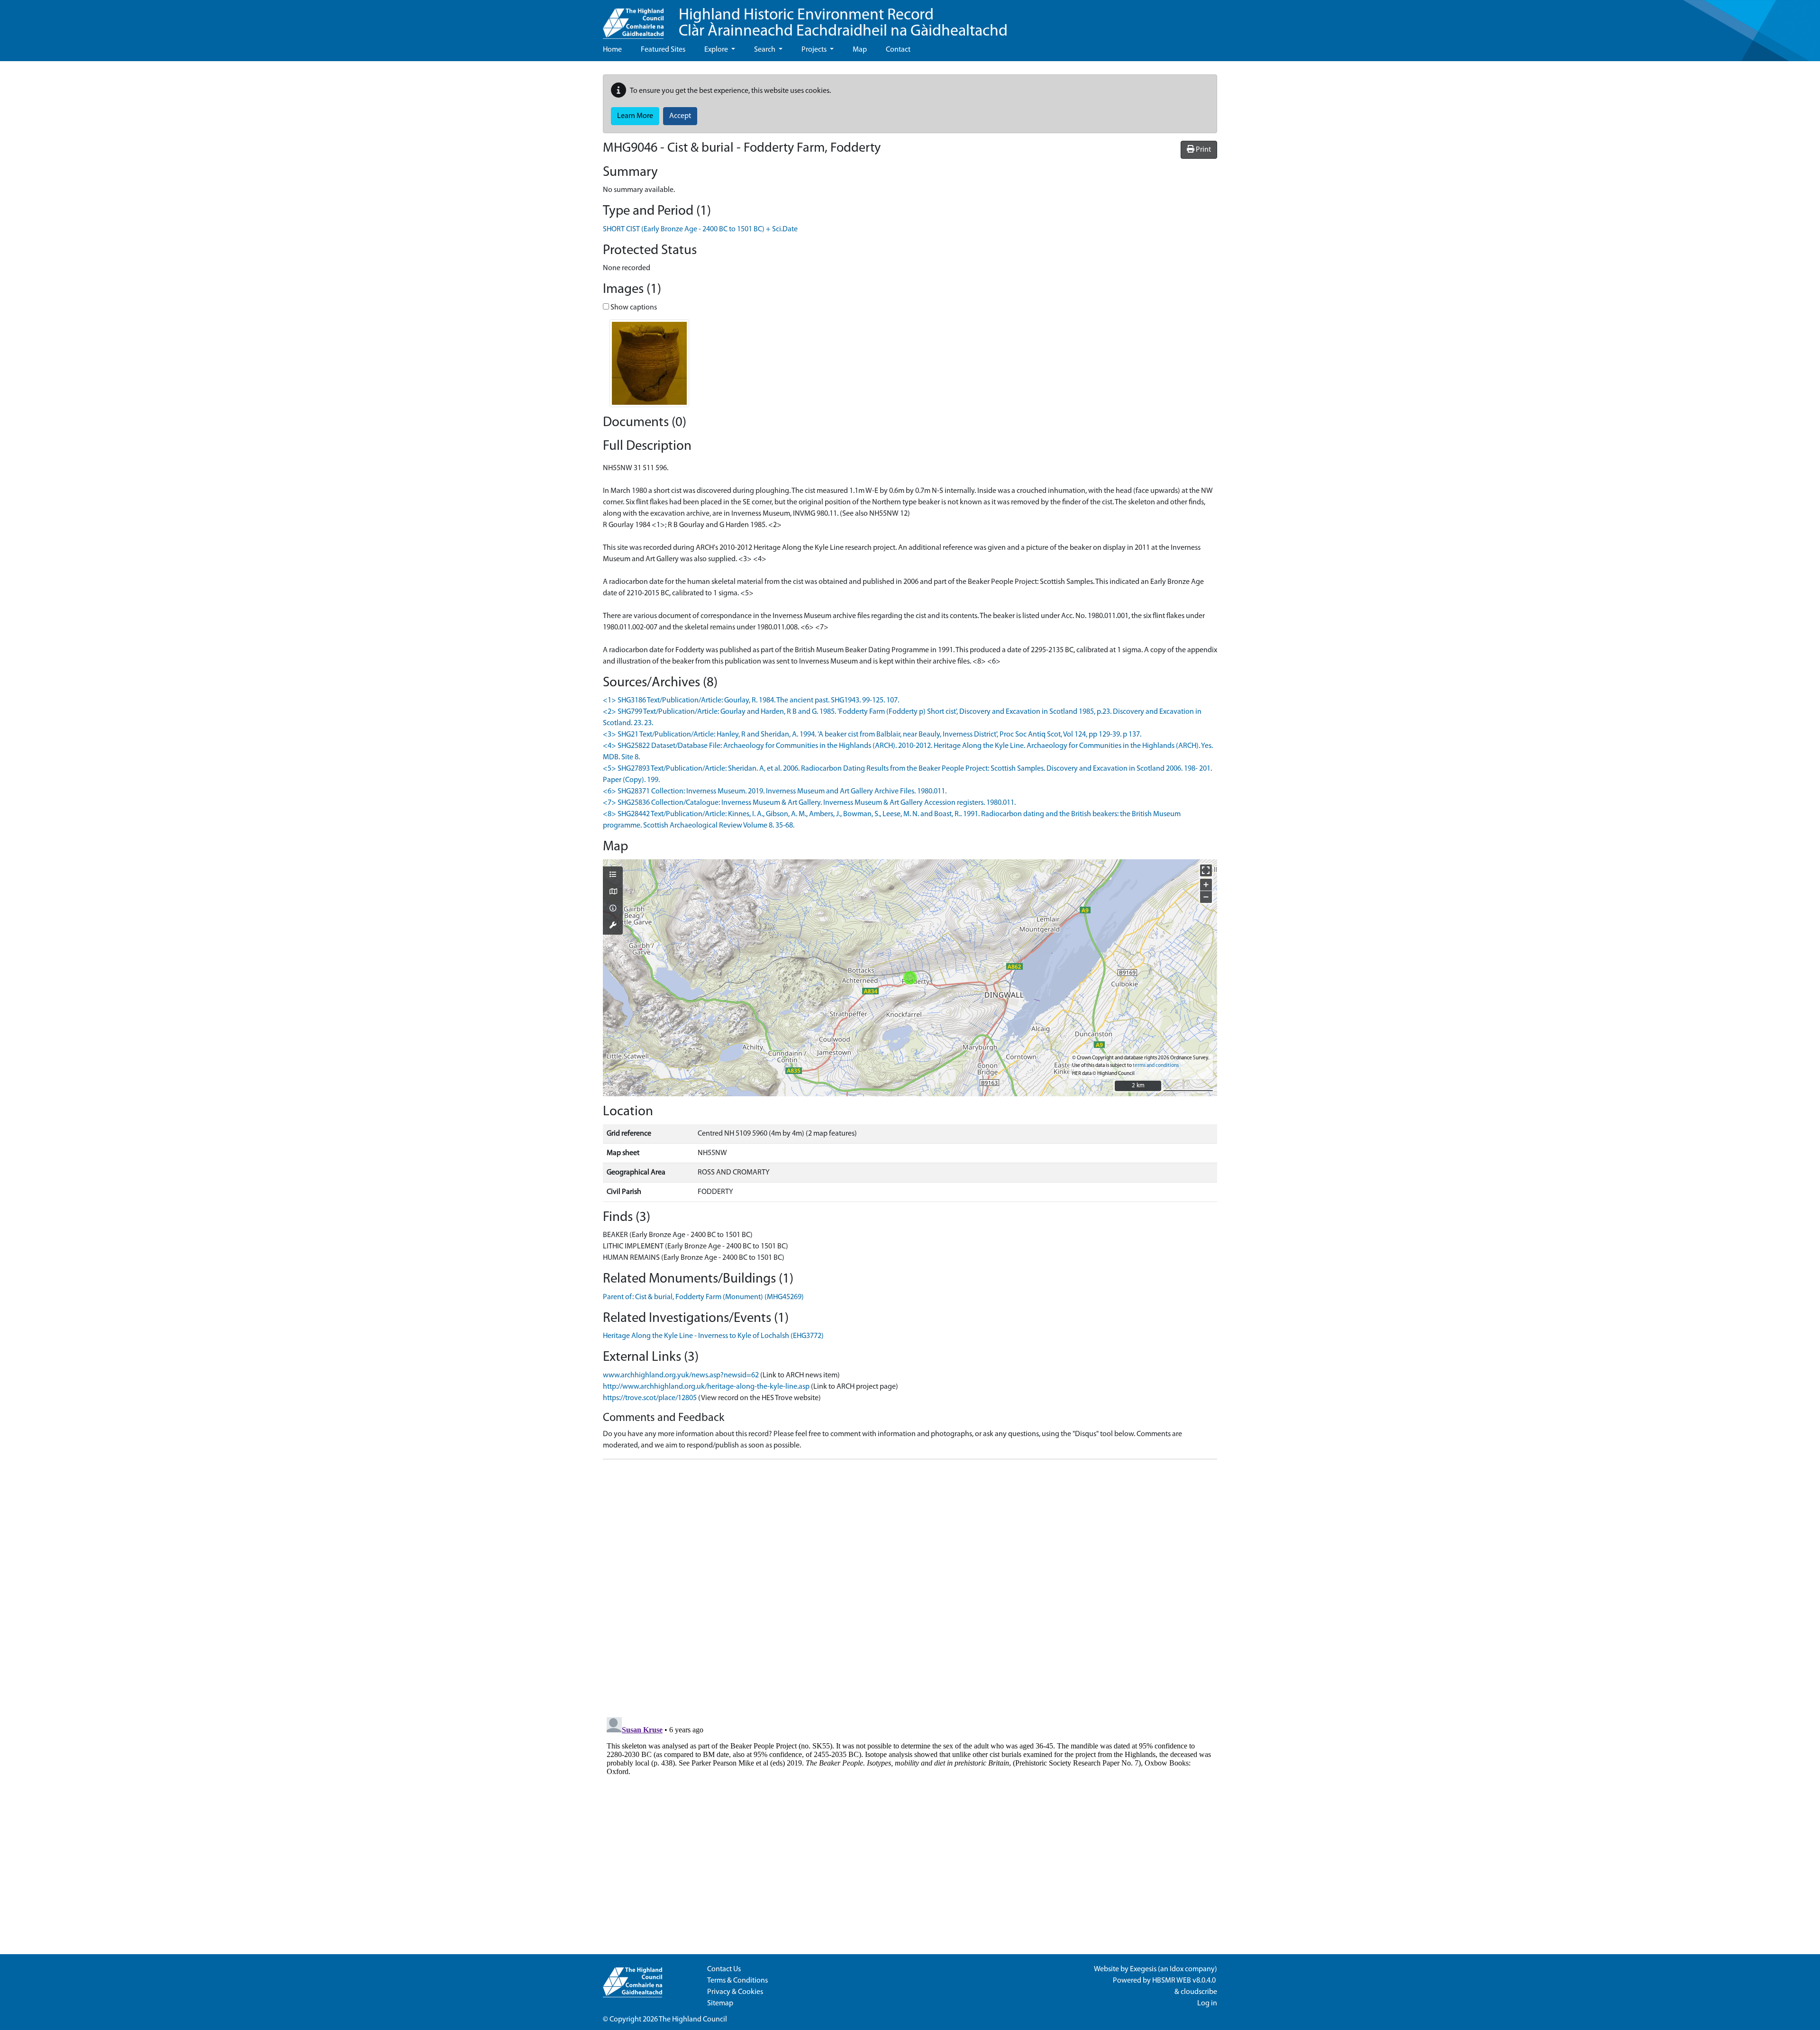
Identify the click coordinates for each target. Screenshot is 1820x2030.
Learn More (635, 116)
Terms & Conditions (737, 1981)
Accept (680, 116)
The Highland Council (693, 2020)
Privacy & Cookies (735, 1992)
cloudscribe (1199, 1992)
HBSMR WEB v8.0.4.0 (1185, 1981)
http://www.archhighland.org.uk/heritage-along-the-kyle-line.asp (706, 1387)
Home (612, 50)
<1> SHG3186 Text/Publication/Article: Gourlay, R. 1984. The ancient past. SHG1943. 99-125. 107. (751, 701)
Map (860, 50)
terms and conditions (1156, 1066)
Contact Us (724, 1969)
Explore (717, 50)
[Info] (613, 909)
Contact (898, 50)
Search (765, 50)
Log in (1207, 2003)
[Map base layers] (613, 892)
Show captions (633, 308)
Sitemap (720, 2003)
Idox (1177, 1969)
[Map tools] (613, 926)
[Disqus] (910, 1585)
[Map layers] (613, 875)
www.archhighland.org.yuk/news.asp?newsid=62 (681, 1375)
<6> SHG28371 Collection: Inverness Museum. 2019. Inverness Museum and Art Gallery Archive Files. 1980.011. (775, 792)
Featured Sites (663, 50)
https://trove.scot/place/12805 (650, 1398)
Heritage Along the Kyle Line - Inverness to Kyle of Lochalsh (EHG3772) (713, 1336)
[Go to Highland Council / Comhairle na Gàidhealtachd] (633, 19)
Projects (815, 50)
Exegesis (1143, 1969)
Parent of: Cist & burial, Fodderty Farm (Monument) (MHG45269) (703, 1297)
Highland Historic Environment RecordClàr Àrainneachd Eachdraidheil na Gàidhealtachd (843, 23)
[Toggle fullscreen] (1206, 870)
